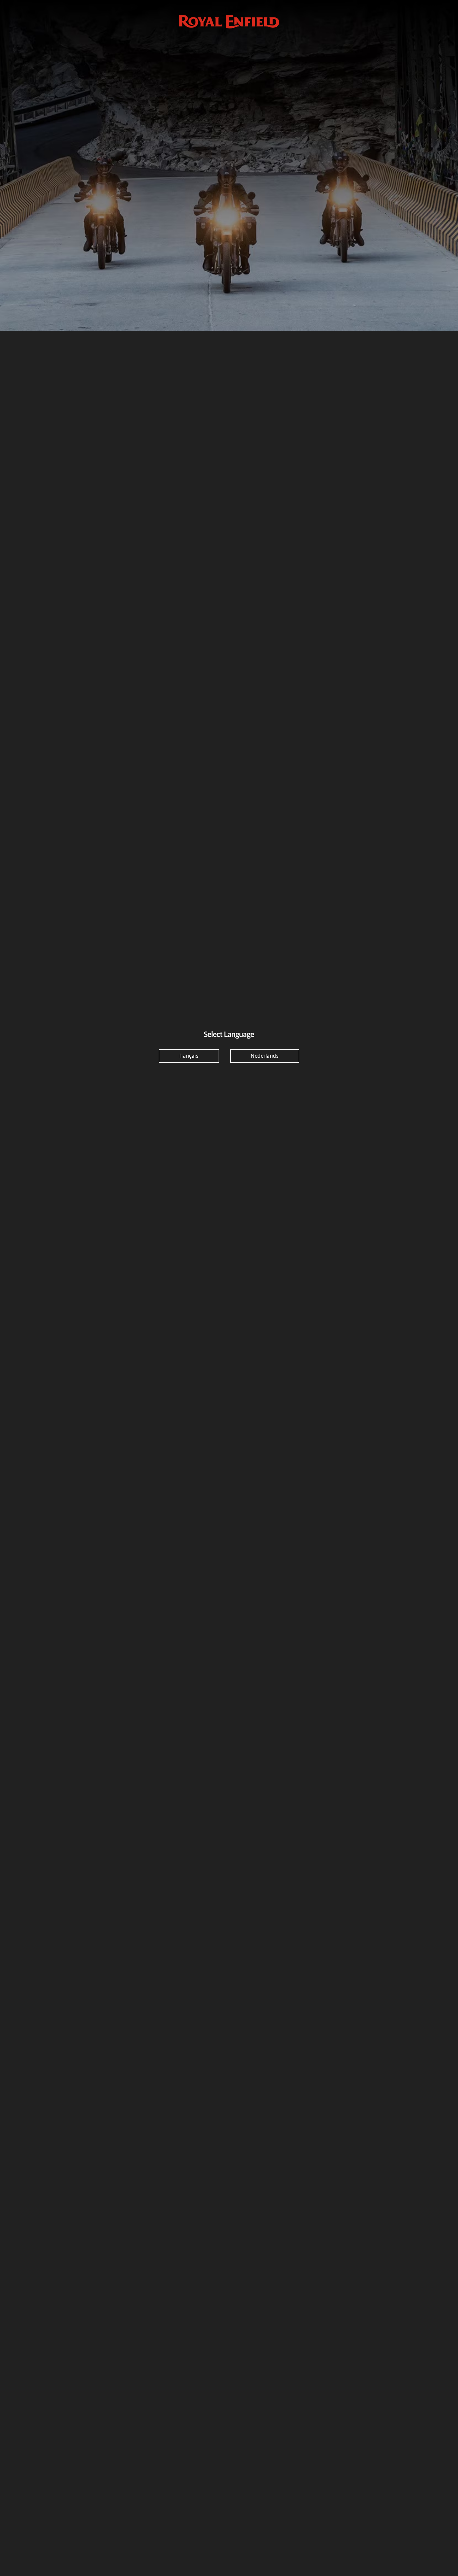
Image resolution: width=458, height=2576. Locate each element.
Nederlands (265, 1056)
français (189, 1056)
